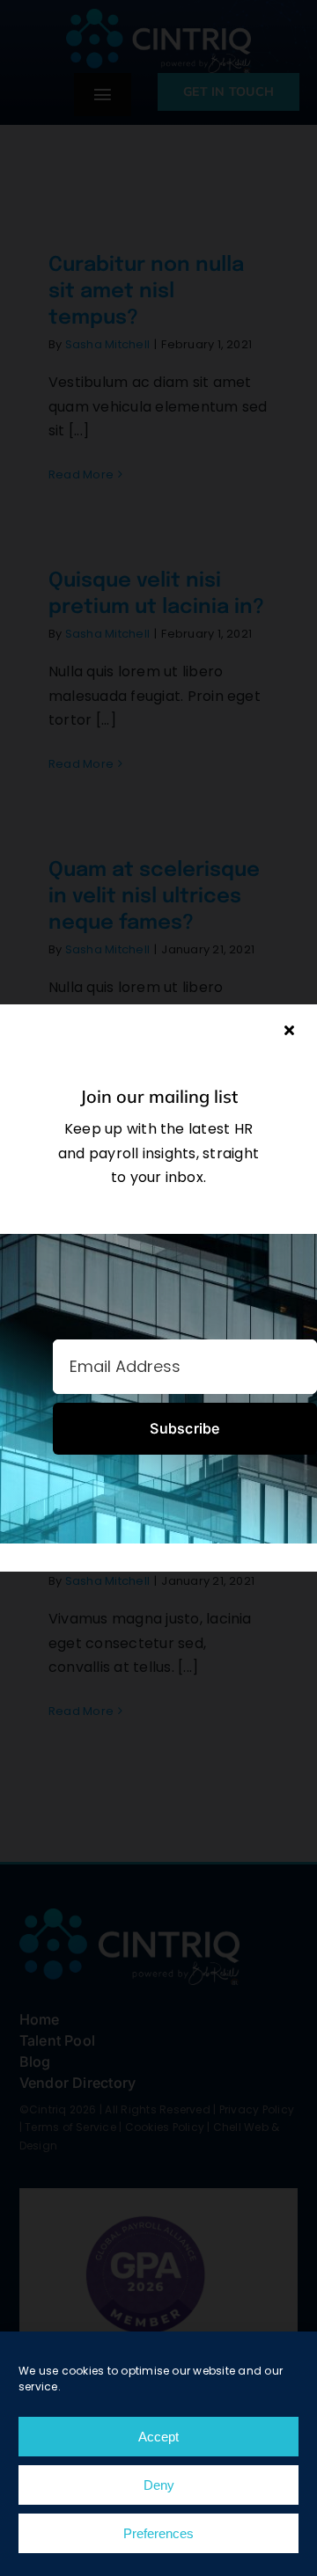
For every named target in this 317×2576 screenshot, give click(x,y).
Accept (158, 2437)
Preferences (158, 2533)
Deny (159, 2485)
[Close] (289, 1030)
